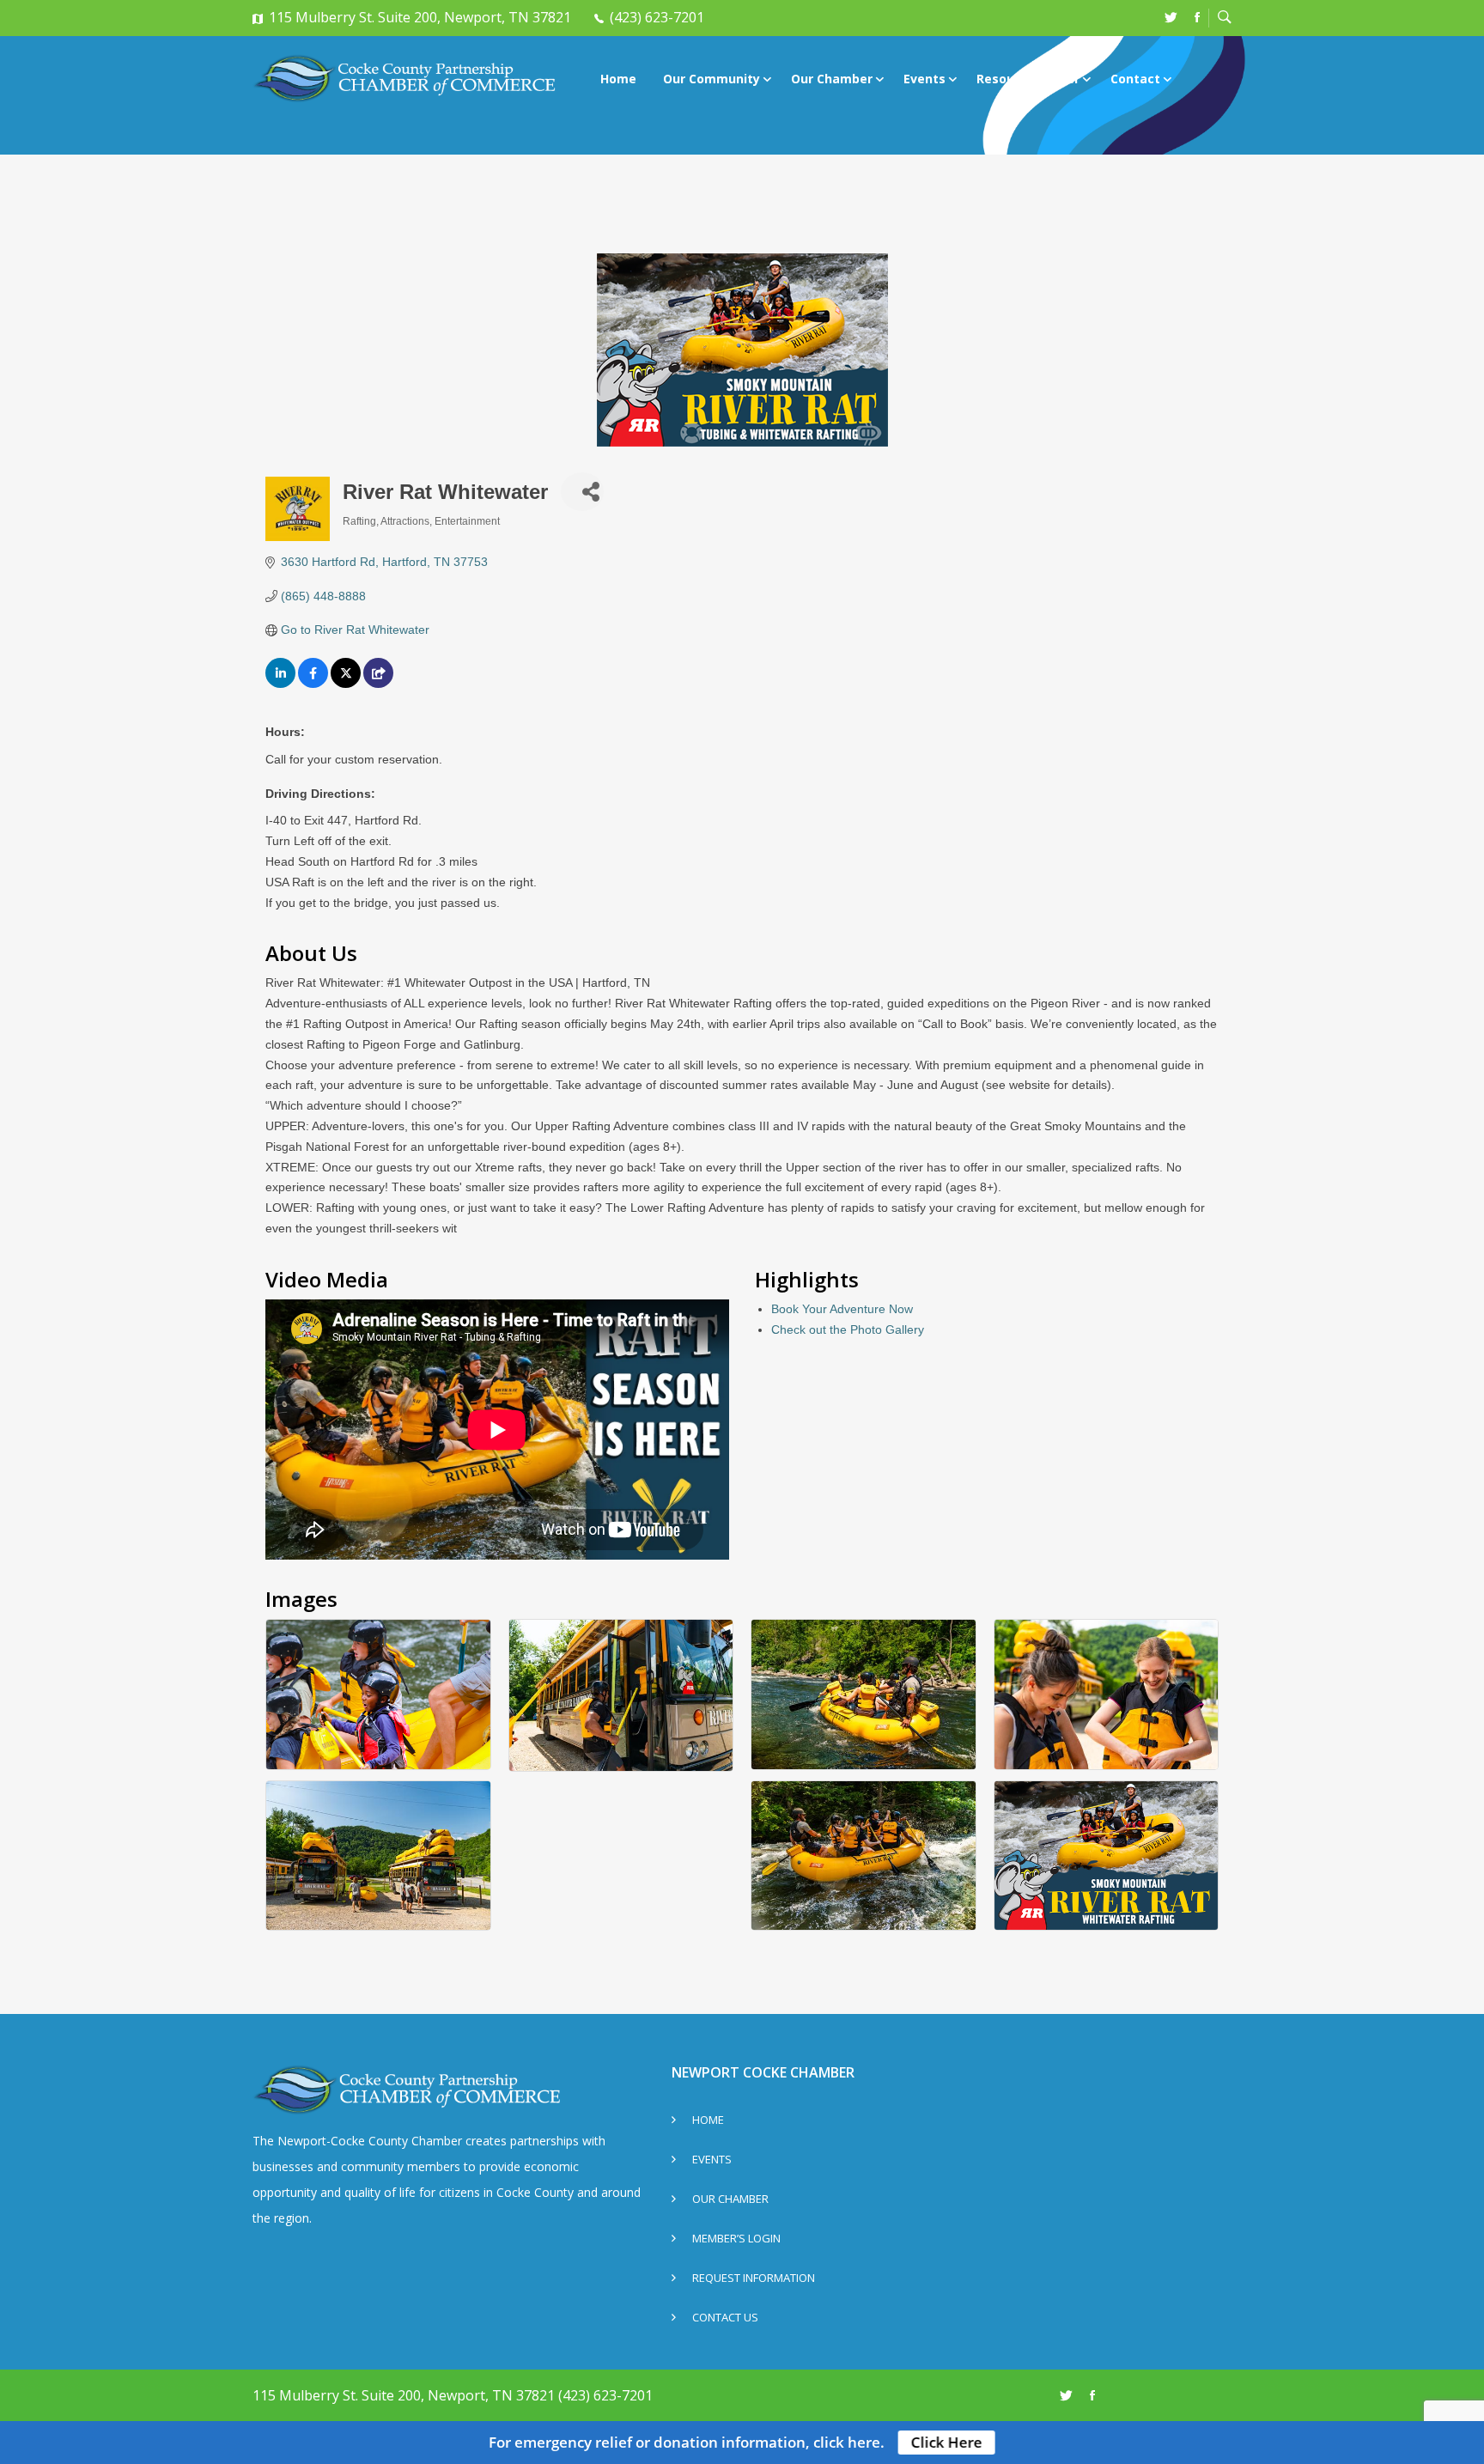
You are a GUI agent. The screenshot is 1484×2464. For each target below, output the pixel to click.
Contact (1135, 79)
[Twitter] (1171, 17)
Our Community (712, 79)
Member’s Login (736, 2239)
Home (618, 79)
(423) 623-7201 (657, 17)
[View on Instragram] (378, 684)
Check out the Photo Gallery (848, 1329)
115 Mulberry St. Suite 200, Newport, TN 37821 (420, 17)
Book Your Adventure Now (842, 1309)
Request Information (754, 2279)
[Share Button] (582, 492)
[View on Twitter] (346, 684)
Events (924, 79)
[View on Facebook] (313, 684)
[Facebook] (1197, 17)
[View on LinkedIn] (280, 684)
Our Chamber (832, 79)
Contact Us (725, 2318)
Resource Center (1028, 79)
